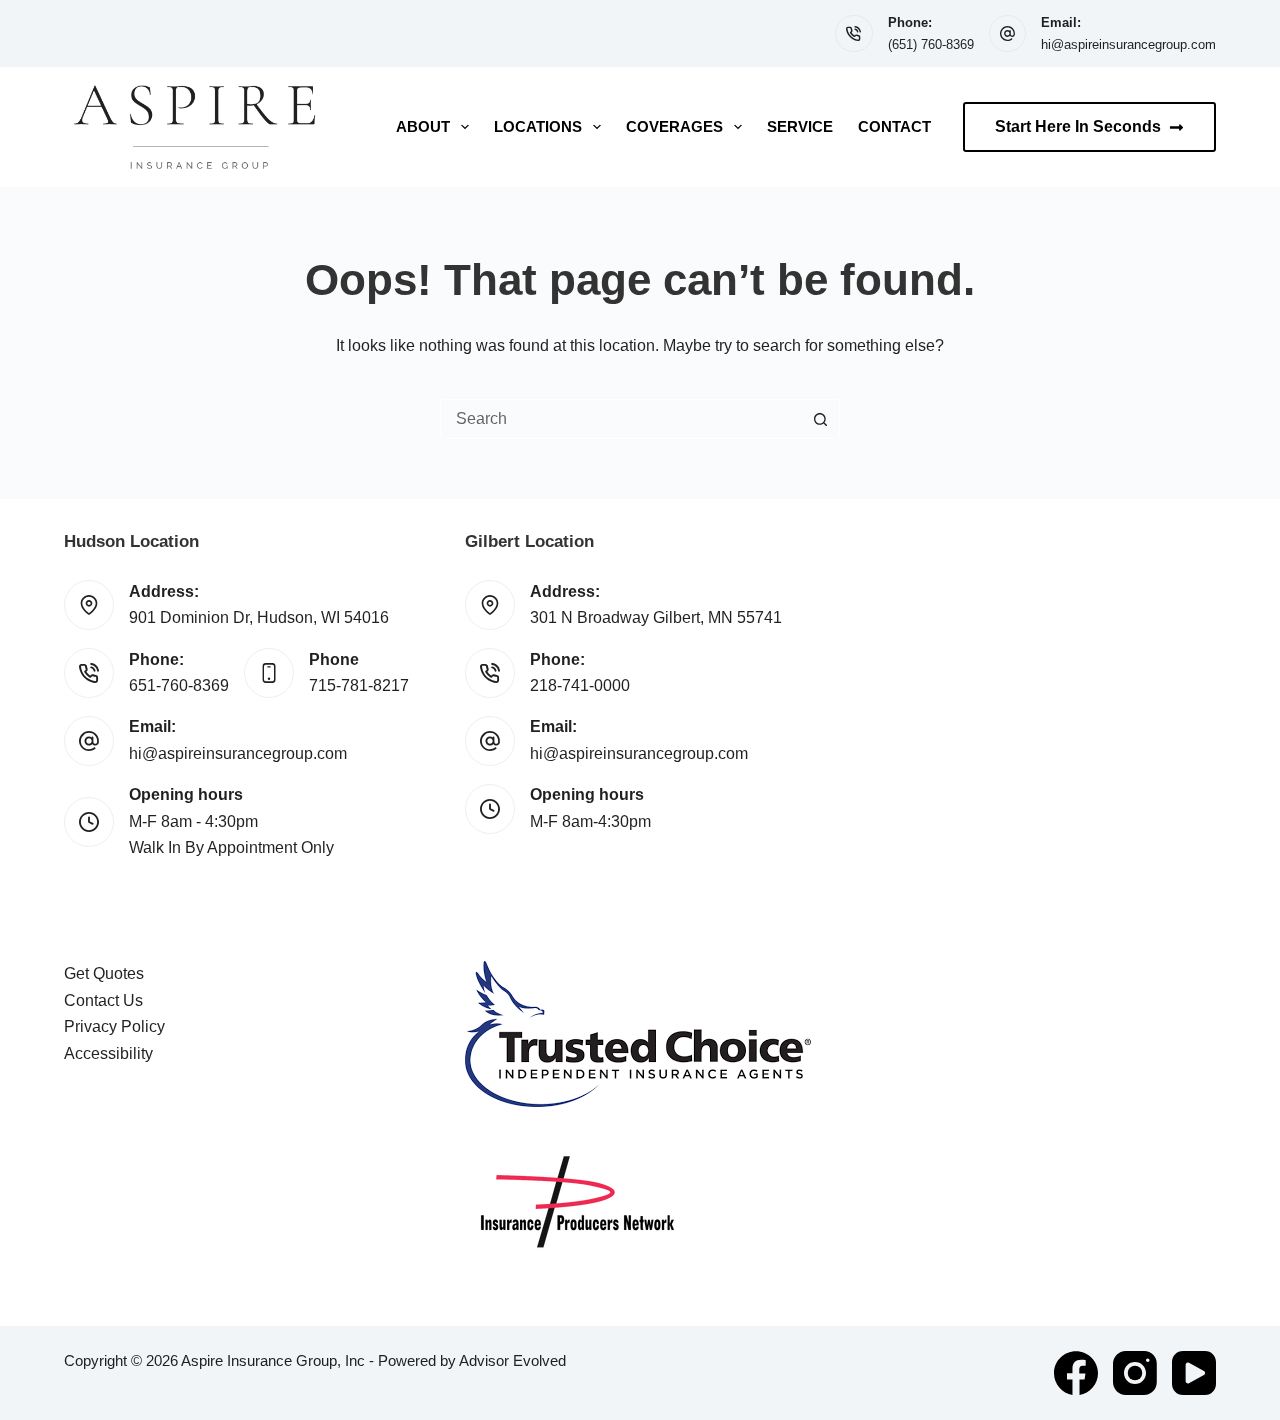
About (423, 126)
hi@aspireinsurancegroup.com (1128, 44)
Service (800, 126)
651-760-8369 (179, 685)
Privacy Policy (114, 1026)
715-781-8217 (359, 685)
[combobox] (621, 419)
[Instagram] (1135, 1373)
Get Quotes (104, 973)
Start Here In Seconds (1078, 126)
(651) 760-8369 (931, 44)
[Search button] (820, 419)
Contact (894, 126)
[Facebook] (1076, 1373)
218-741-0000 (580, 685)
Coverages (674, 126)
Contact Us (103, 1000)
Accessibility (108, 1053)
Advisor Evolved (512, 1360)
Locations (538, 126)
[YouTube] (1194, 1373)
